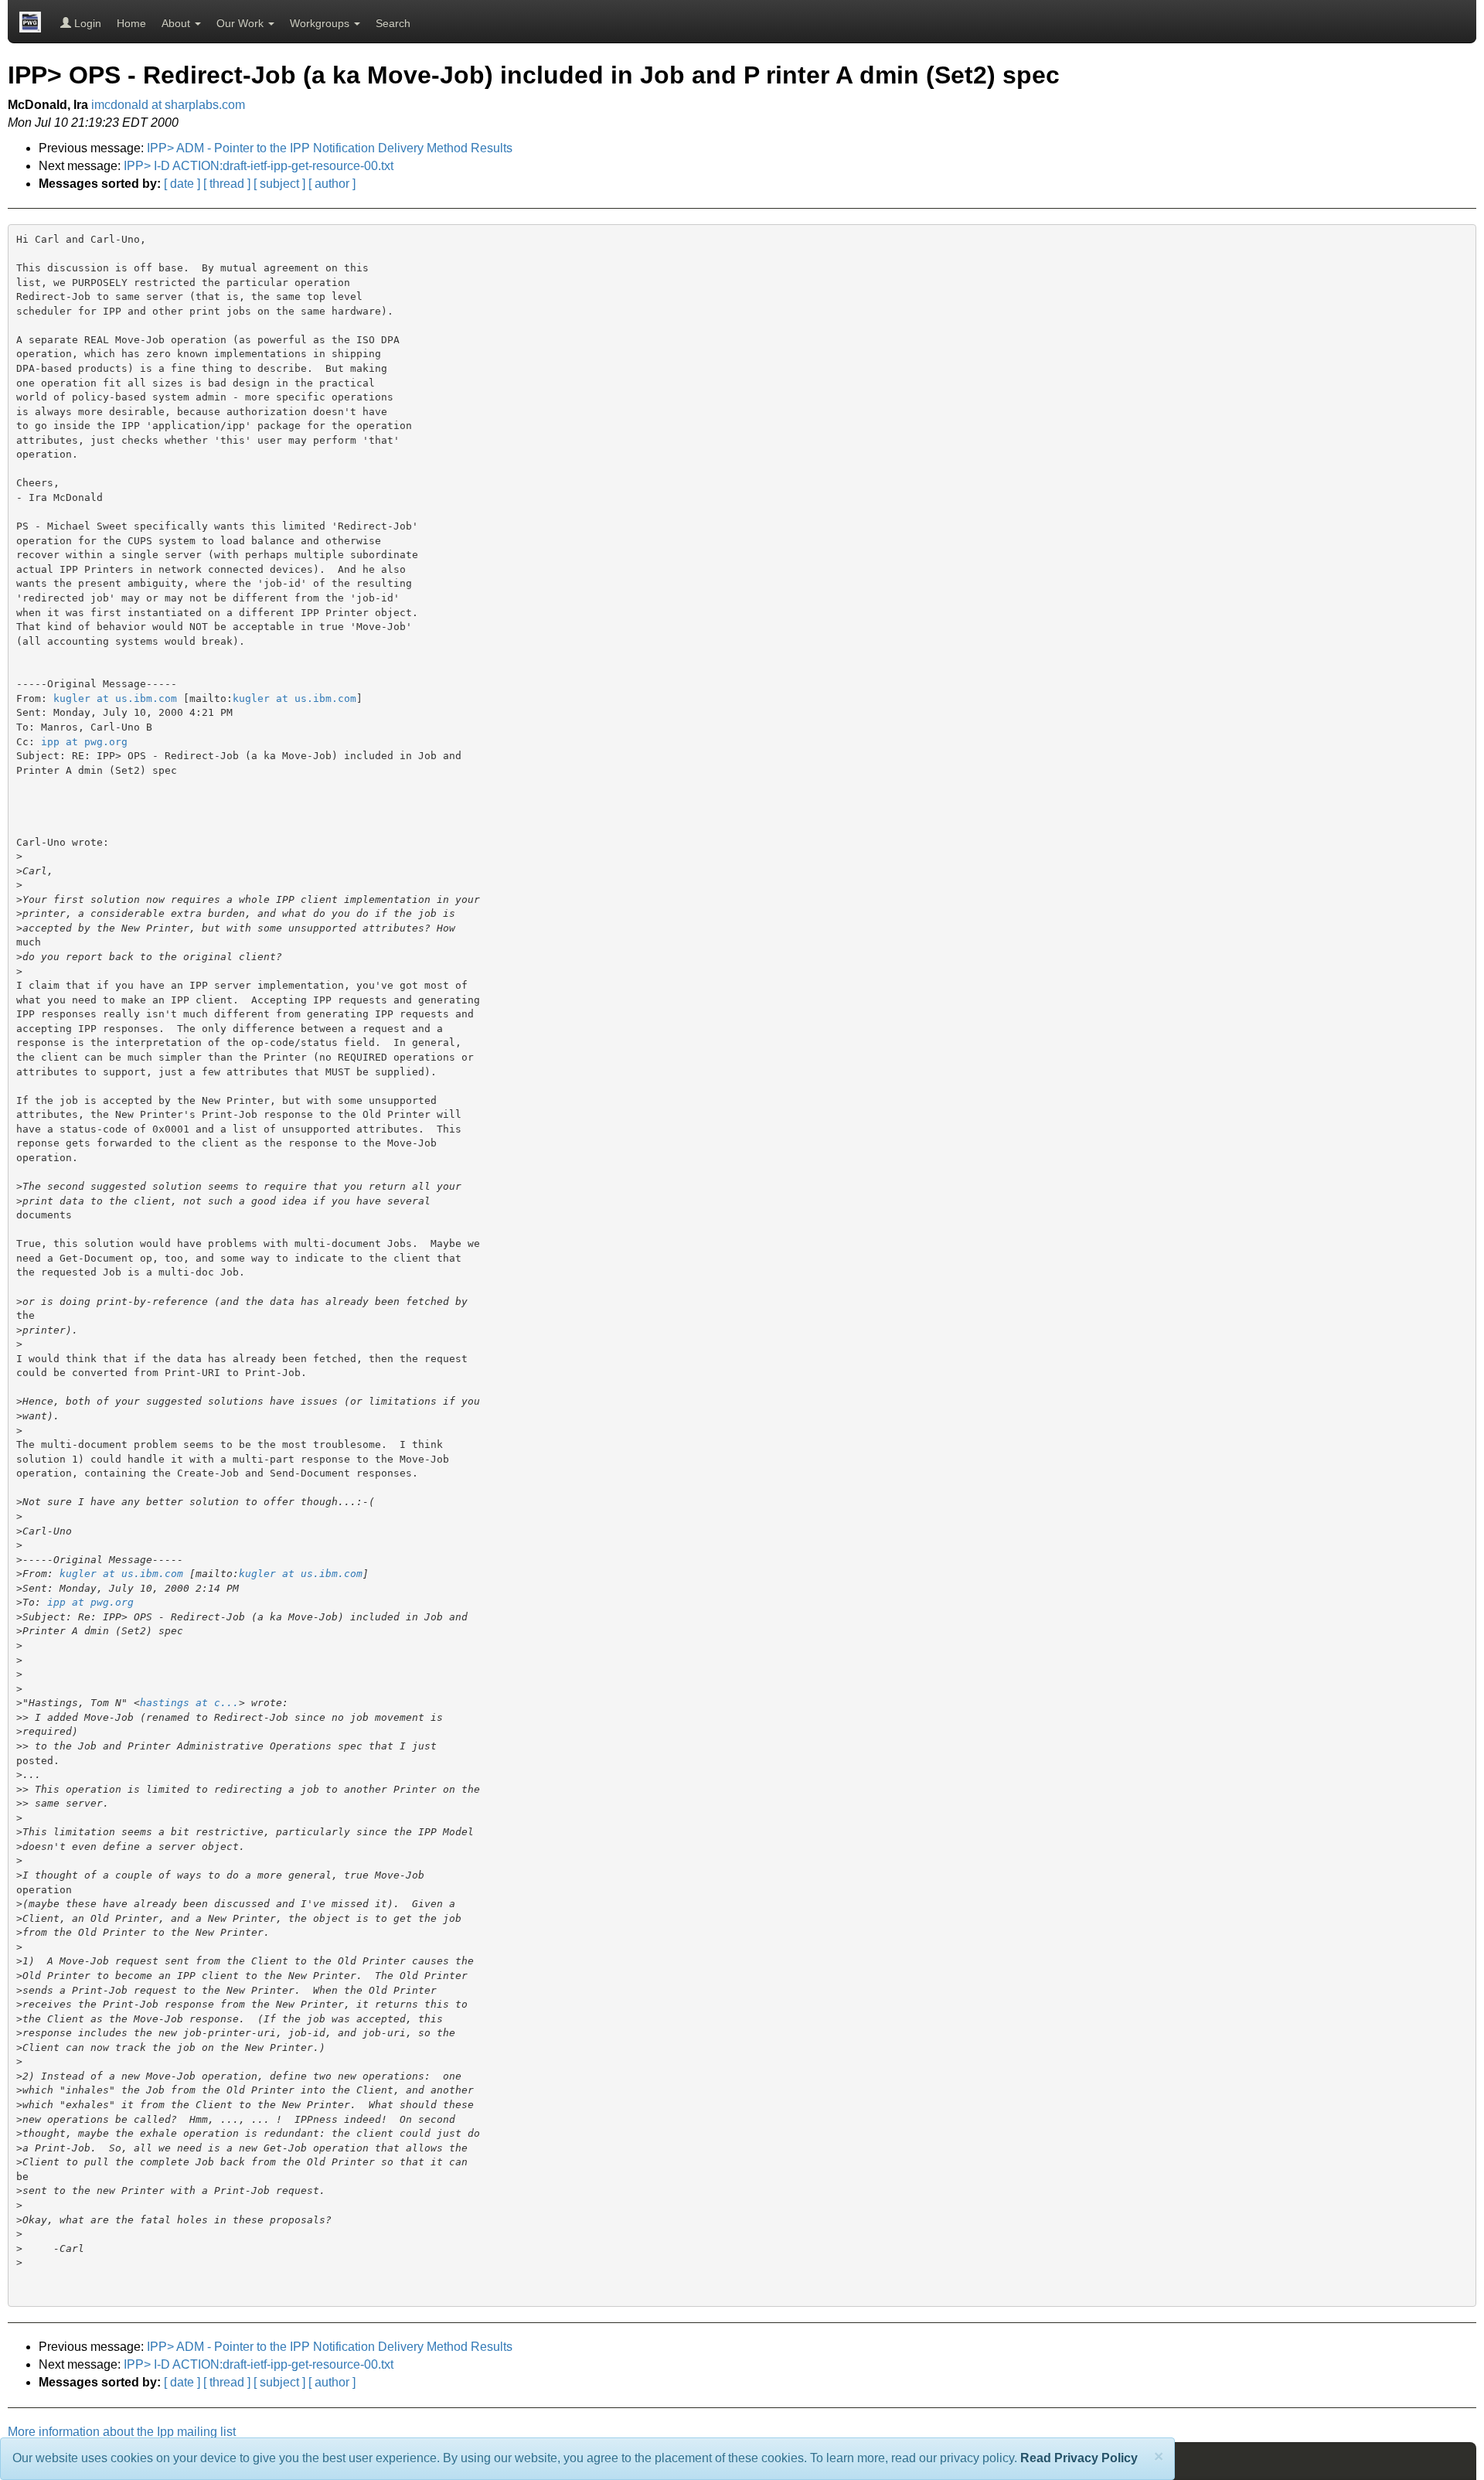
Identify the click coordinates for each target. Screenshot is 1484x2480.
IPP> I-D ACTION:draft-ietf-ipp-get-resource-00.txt (259, 166)
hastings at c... (189, 1703)
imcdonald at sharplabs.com (168, 105)
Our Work (242, 23)
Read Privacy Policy (1079, 2458)
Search (393, 23)
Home (131, 23)
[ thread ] (227, 184)
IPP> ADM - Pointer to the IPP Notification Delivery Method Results (330, 148)
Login (86, 23)
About (177, 23)
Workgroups (321, 23)
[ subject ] (279, 184)
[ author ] (332, 184)
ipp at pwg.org (84, 742)
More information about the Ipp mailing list (122, 2432)
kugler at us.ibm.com (115, 698)
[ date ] (182, 184)
